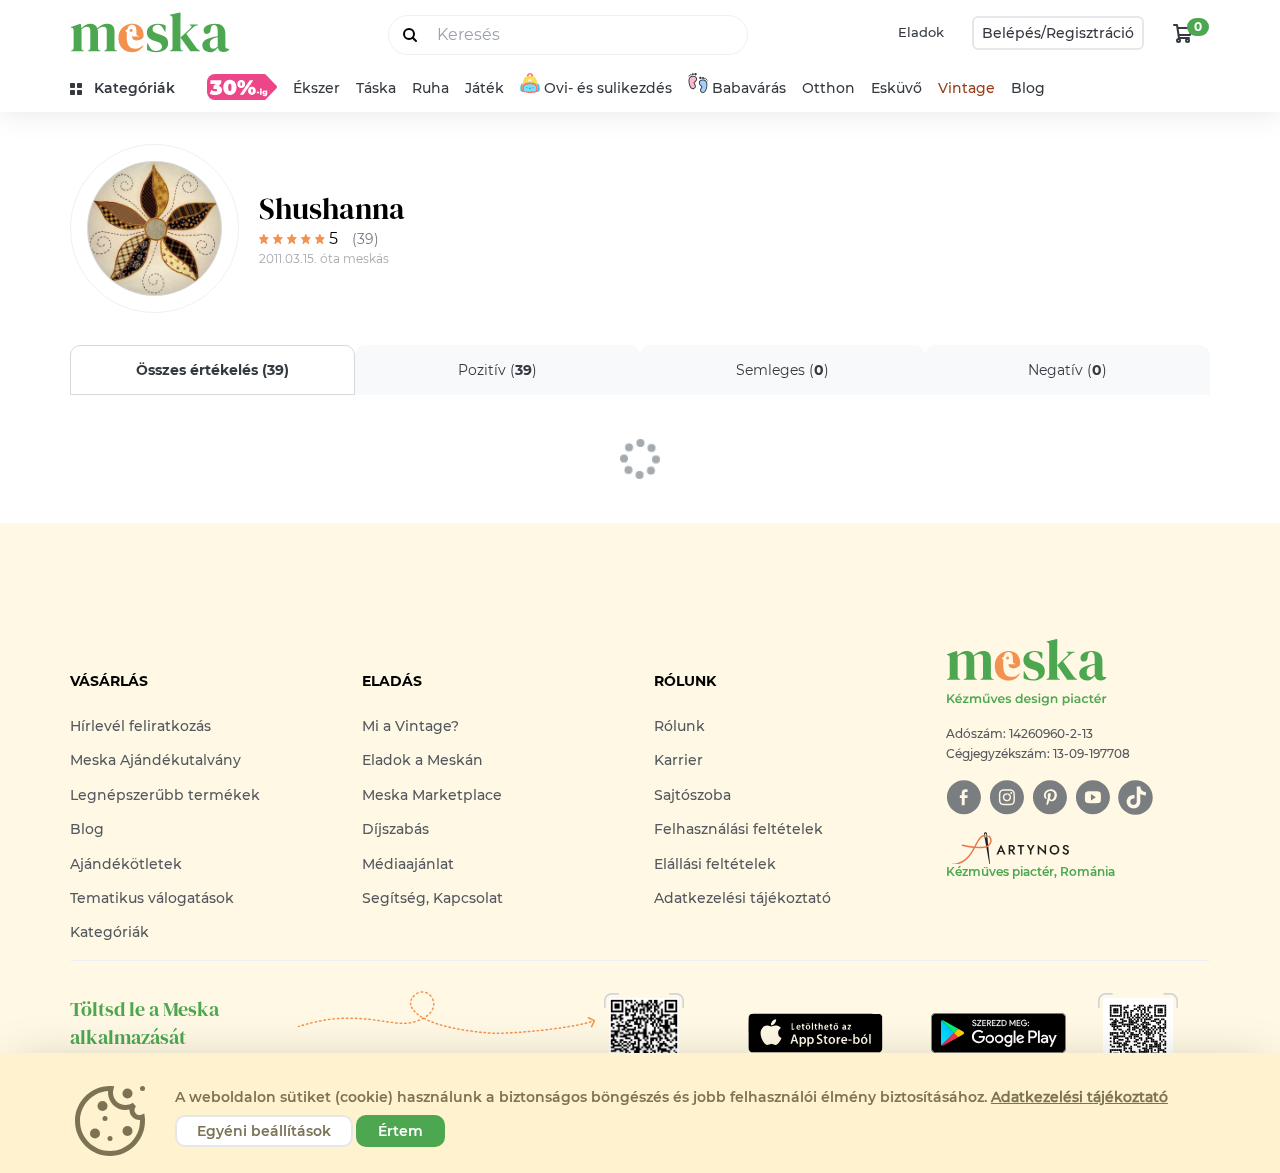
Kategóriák (109, 932)
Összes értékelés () (212, 370)
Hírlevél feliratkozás (140, 726)
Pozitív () (497, 370)
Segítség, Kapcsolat (432, 898)
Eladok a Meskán (422, 760)
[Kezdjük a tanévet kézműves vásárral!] (242, 87)
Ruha (430, 88)
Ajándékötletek (126, 864)
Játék (484, 88)
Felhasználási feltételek (738, 829)
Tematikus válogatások (152, 898)
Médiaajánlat (408, 864)
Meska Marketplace (432, 795)
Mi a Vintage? (410, 726)
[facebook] (963, 797)
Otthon (828, 88)
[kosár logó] (1183, 33)
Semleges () (782, 370)
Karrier (678, 760)
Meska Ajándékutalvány (155, 760)
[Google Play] (815, 1033)
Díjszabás (395, 829)
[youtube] (1092, 797)
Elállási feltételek (715, 864)
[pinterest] (1049, 797)
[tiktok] (1135, 797)
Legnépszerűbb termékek (165, 795)
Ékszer (316, 88)
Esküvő (896, 88)
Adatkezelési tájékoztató (742, 898)
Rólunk (679, 726)
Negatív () (1067, 370)
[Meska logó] (150, 32)
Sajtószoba (692, 795)
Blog (1028, 88)
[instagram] (1006, 797)
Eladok (921, 32)
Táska (376, 88)
